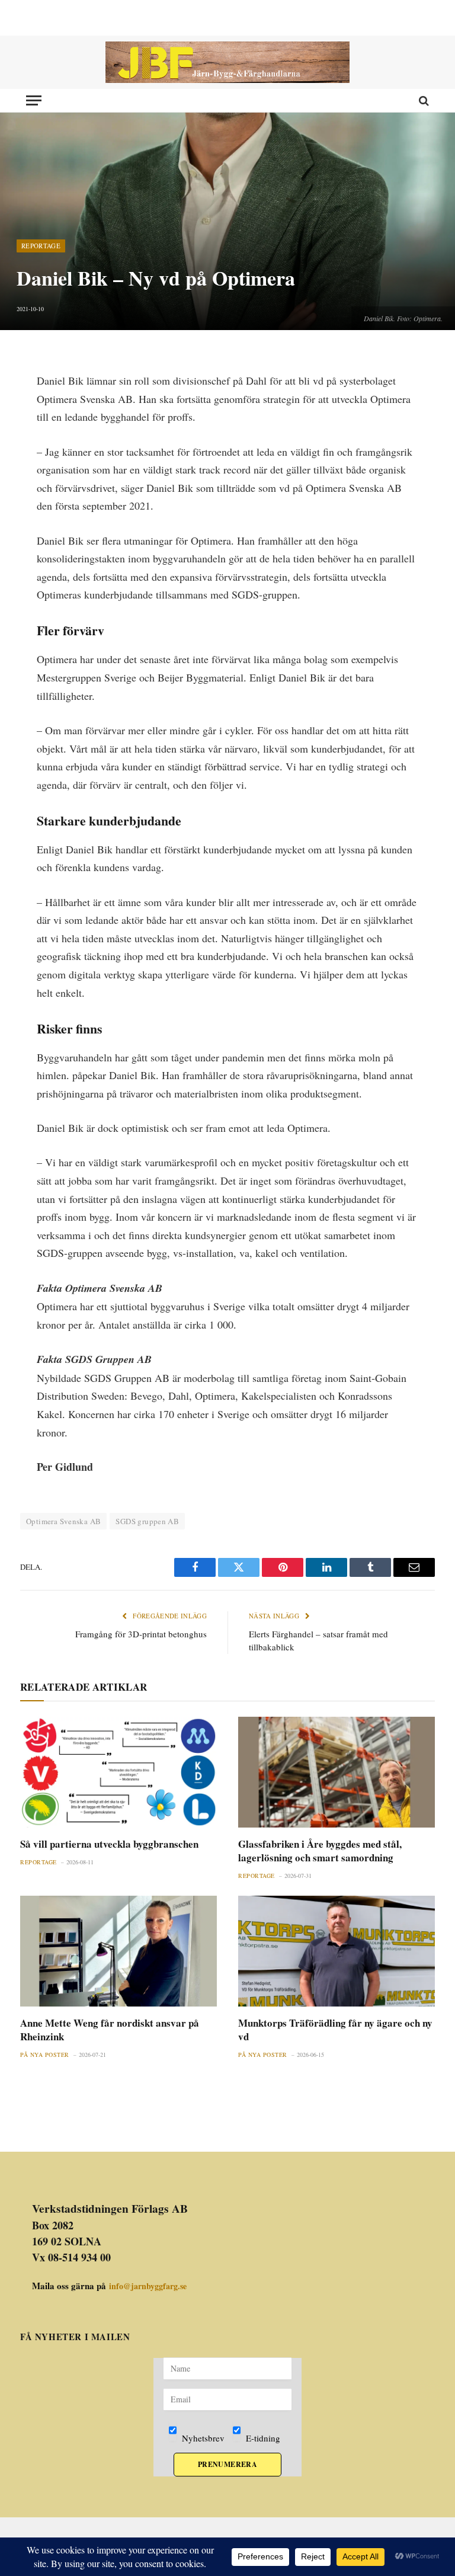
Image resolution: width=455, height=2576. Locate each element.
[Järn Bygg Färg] (227, 62)
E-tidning (262, 2438)
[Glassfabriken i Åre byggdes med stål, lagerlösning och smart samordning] (337, 1772)
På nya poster (45, 2055)
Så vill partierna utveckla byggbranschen (109, 1844)
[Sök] (423, 100)
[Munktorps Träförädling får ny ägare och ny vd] (337, 1951)
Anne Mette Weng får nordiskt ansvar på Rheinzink (110, 2030)
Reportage (41, 246)
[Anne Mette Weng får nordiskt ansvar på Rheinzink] (118, 1951)
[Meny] (34, 100)
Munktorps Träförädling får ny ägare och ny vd (335, 2030)
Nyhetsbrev (202, 2438)
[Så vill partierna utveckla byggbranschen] (118, 1772)
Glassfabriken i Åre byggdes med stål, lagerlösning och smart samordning (320, 1851)
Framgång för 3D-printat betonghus (141, 1634)
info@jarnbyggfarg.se (148, 2286)
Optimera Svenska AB (63, 1521)
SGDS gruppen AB (147, 1521)
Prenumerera (227, 2464)
